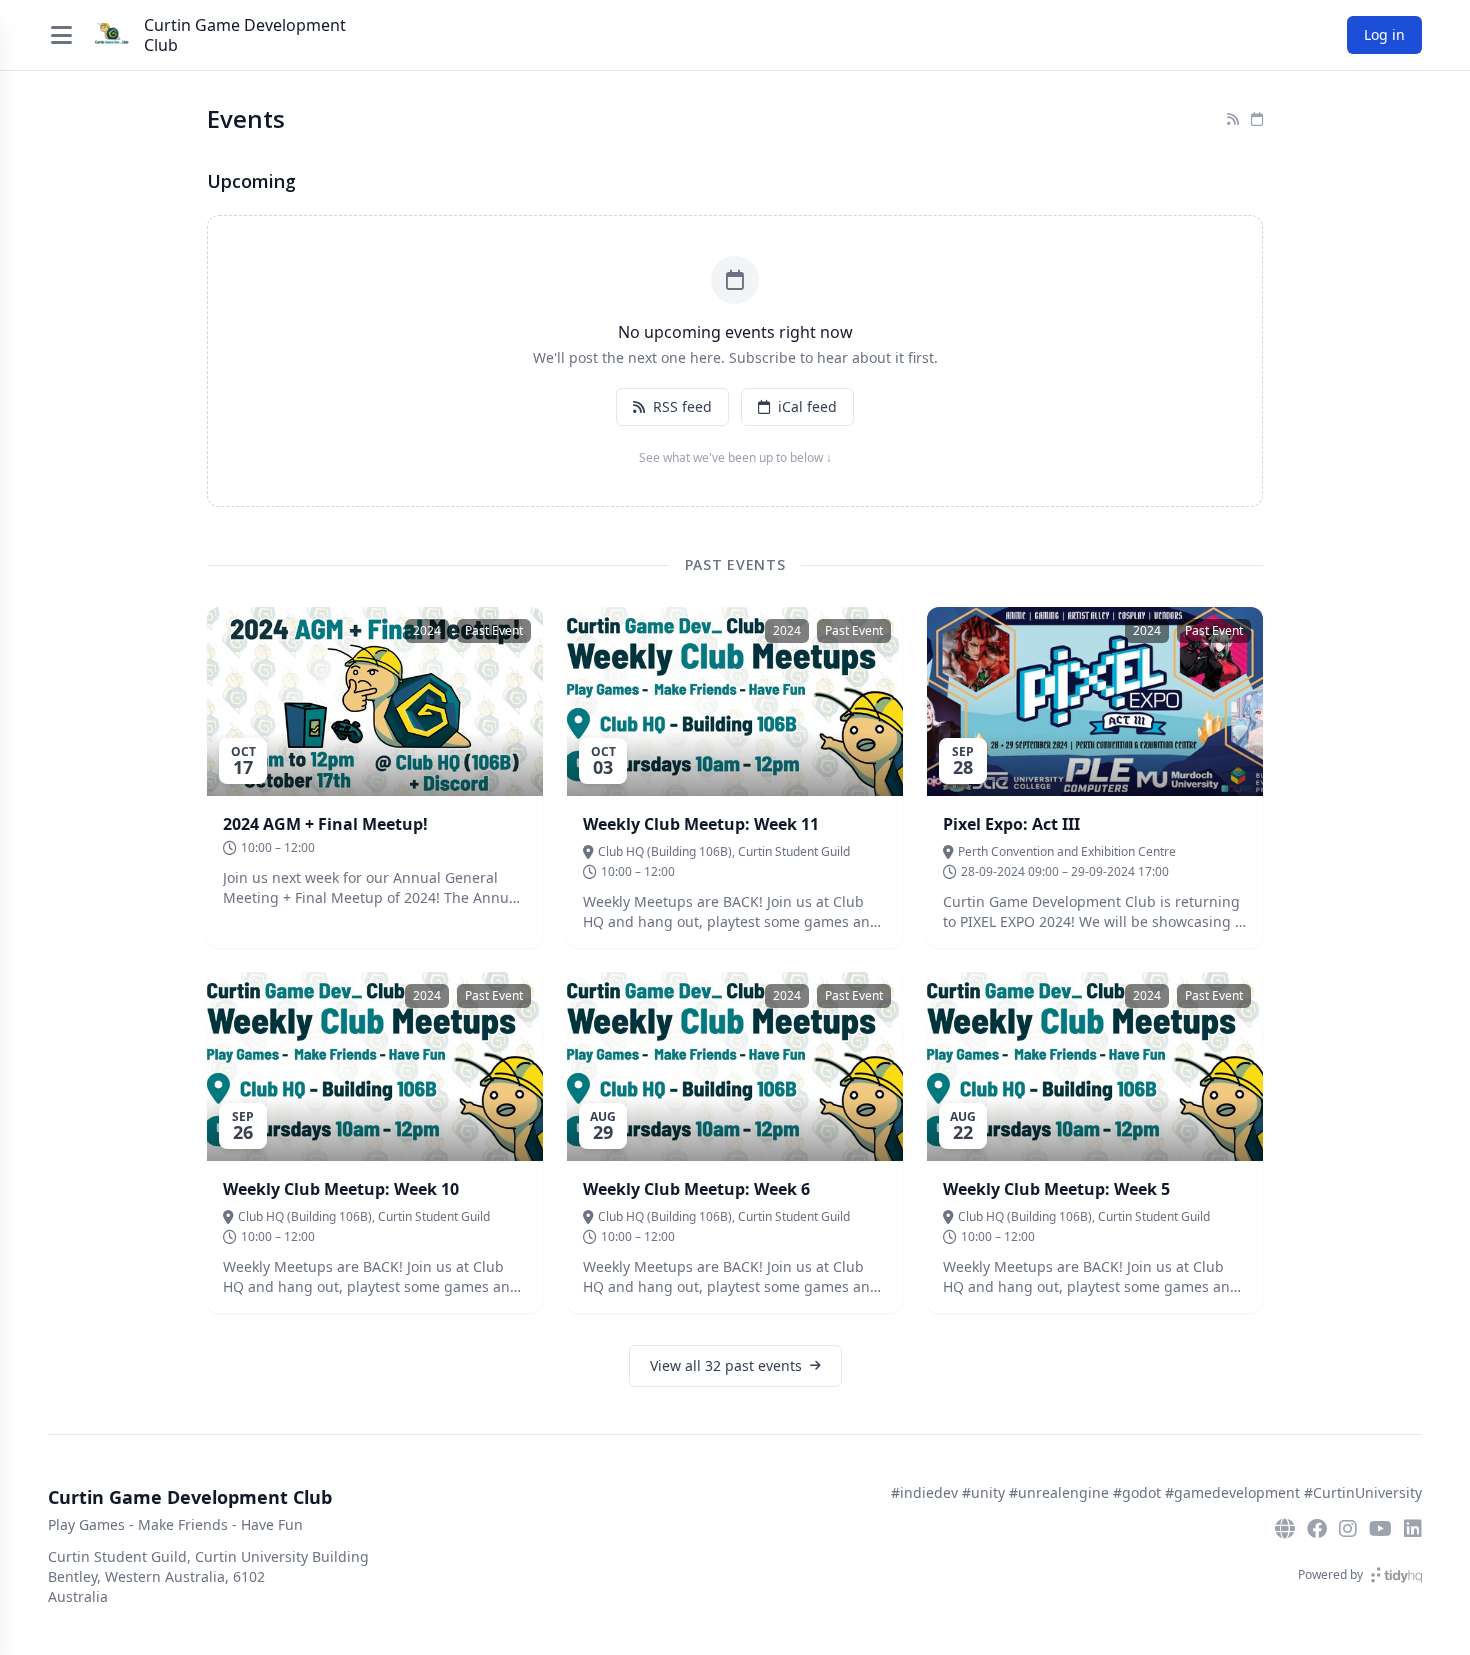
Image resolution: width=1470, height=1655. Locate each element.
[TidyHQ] (1396, 1575)
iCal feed (807, 406)
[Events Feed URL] (1233, 119)
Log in (1384, 34)
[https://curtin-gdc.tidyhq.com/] (1285, 1529)
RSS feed (682, 406)
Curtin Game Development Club (245, 35)
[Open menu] (61, 35)
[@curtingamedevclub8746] (1380, 1529)
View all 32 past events (726, 1365)
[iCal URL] (1257, 119)
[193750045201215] (1317, 1529)
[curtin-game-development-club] (1413, 1529)
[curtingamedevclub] (1348, 1529)
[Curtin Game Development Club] (112, 35)
